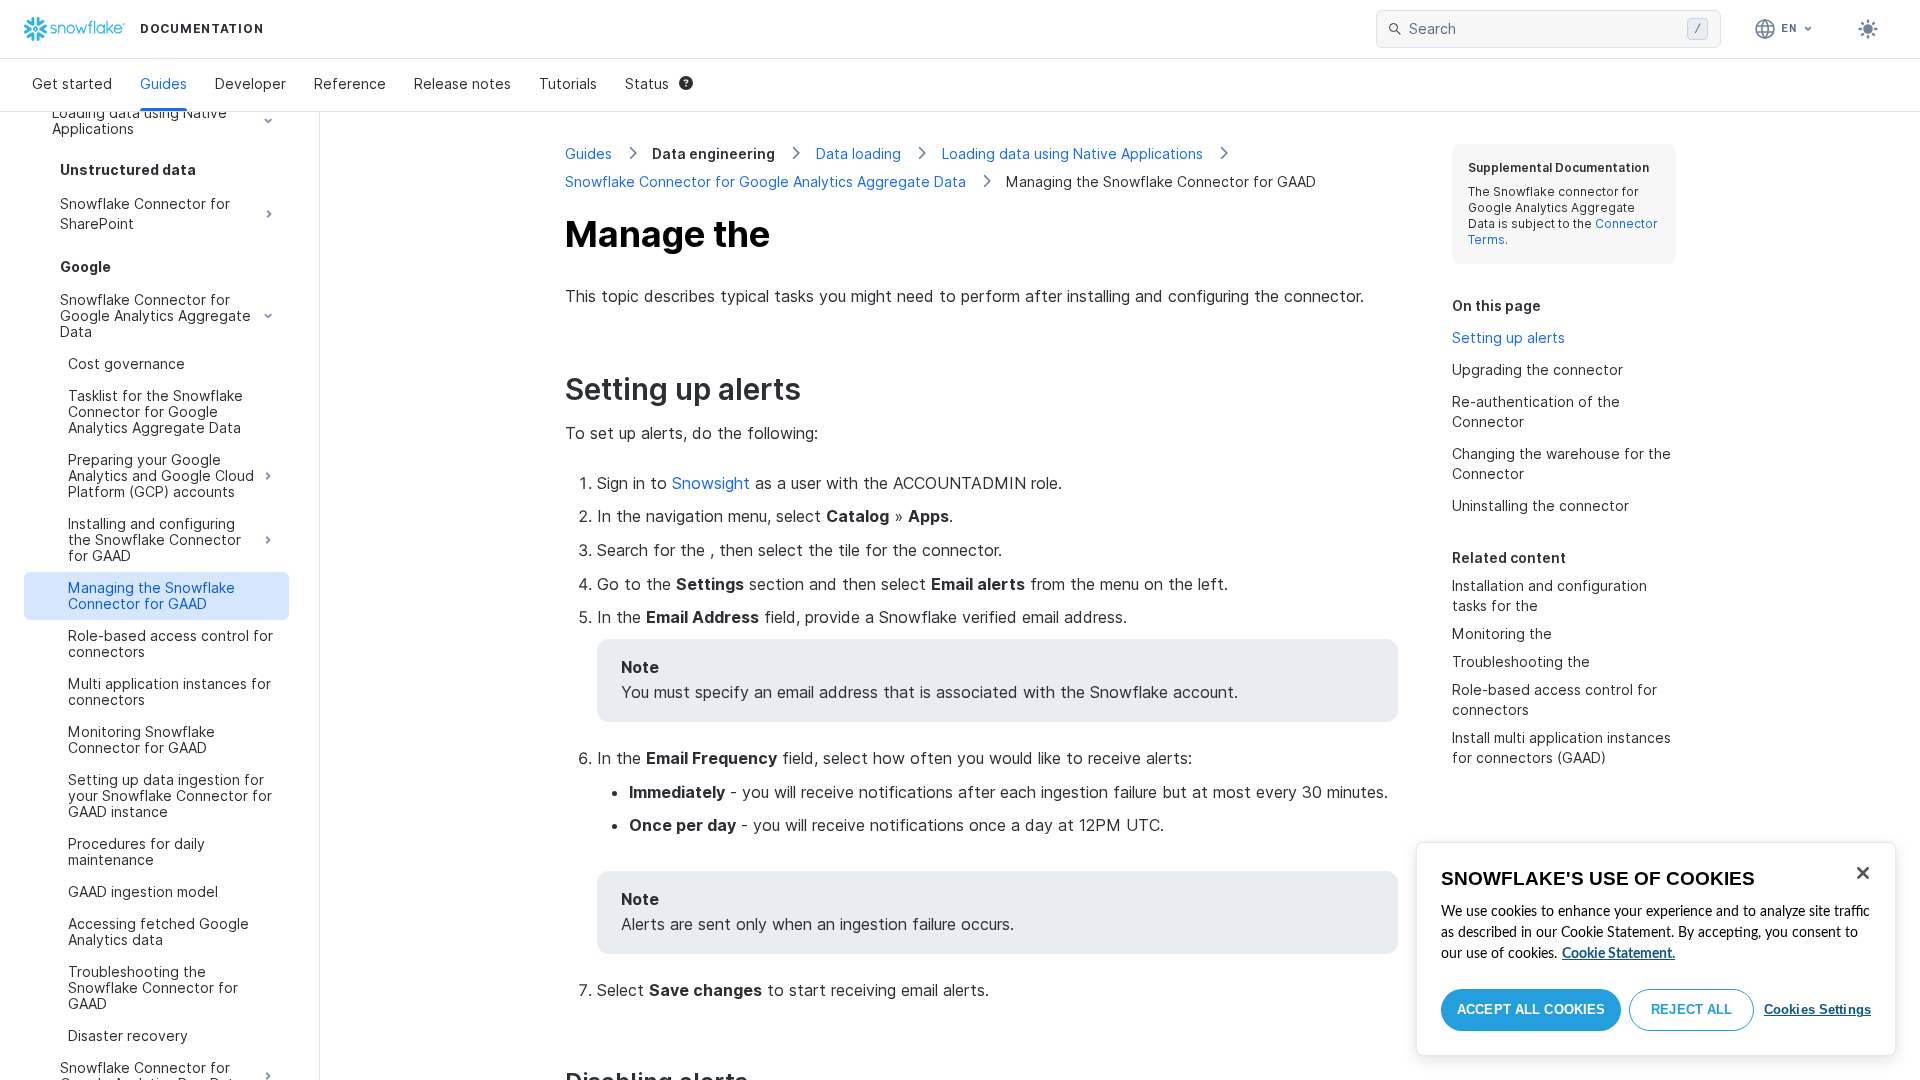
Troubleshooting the (1521, 661)
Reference (350, 83)
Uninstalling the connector (1540, 505)
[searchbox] (1544, 29)
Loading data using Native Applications (1072, 153)
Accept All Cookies (1531, 1009)
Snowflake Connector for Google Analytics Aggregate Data (765, 181)
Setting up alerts (1508, 337)
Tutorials (568, 83)
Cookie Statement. (1618, 954)
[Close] (1863, 873)
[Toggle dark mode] (1868, 29)
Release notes (462, 83)
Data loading (858, 153)
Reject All (1691, 1009)
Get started (72, 83)
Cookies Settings (1817, 1009)
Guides (163, 83)
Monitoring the (1502, 633)
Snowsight (711, 483)
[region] (1656, 949)
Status (647, 83)
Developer (250, 83)
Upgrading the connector (1537, 369)
